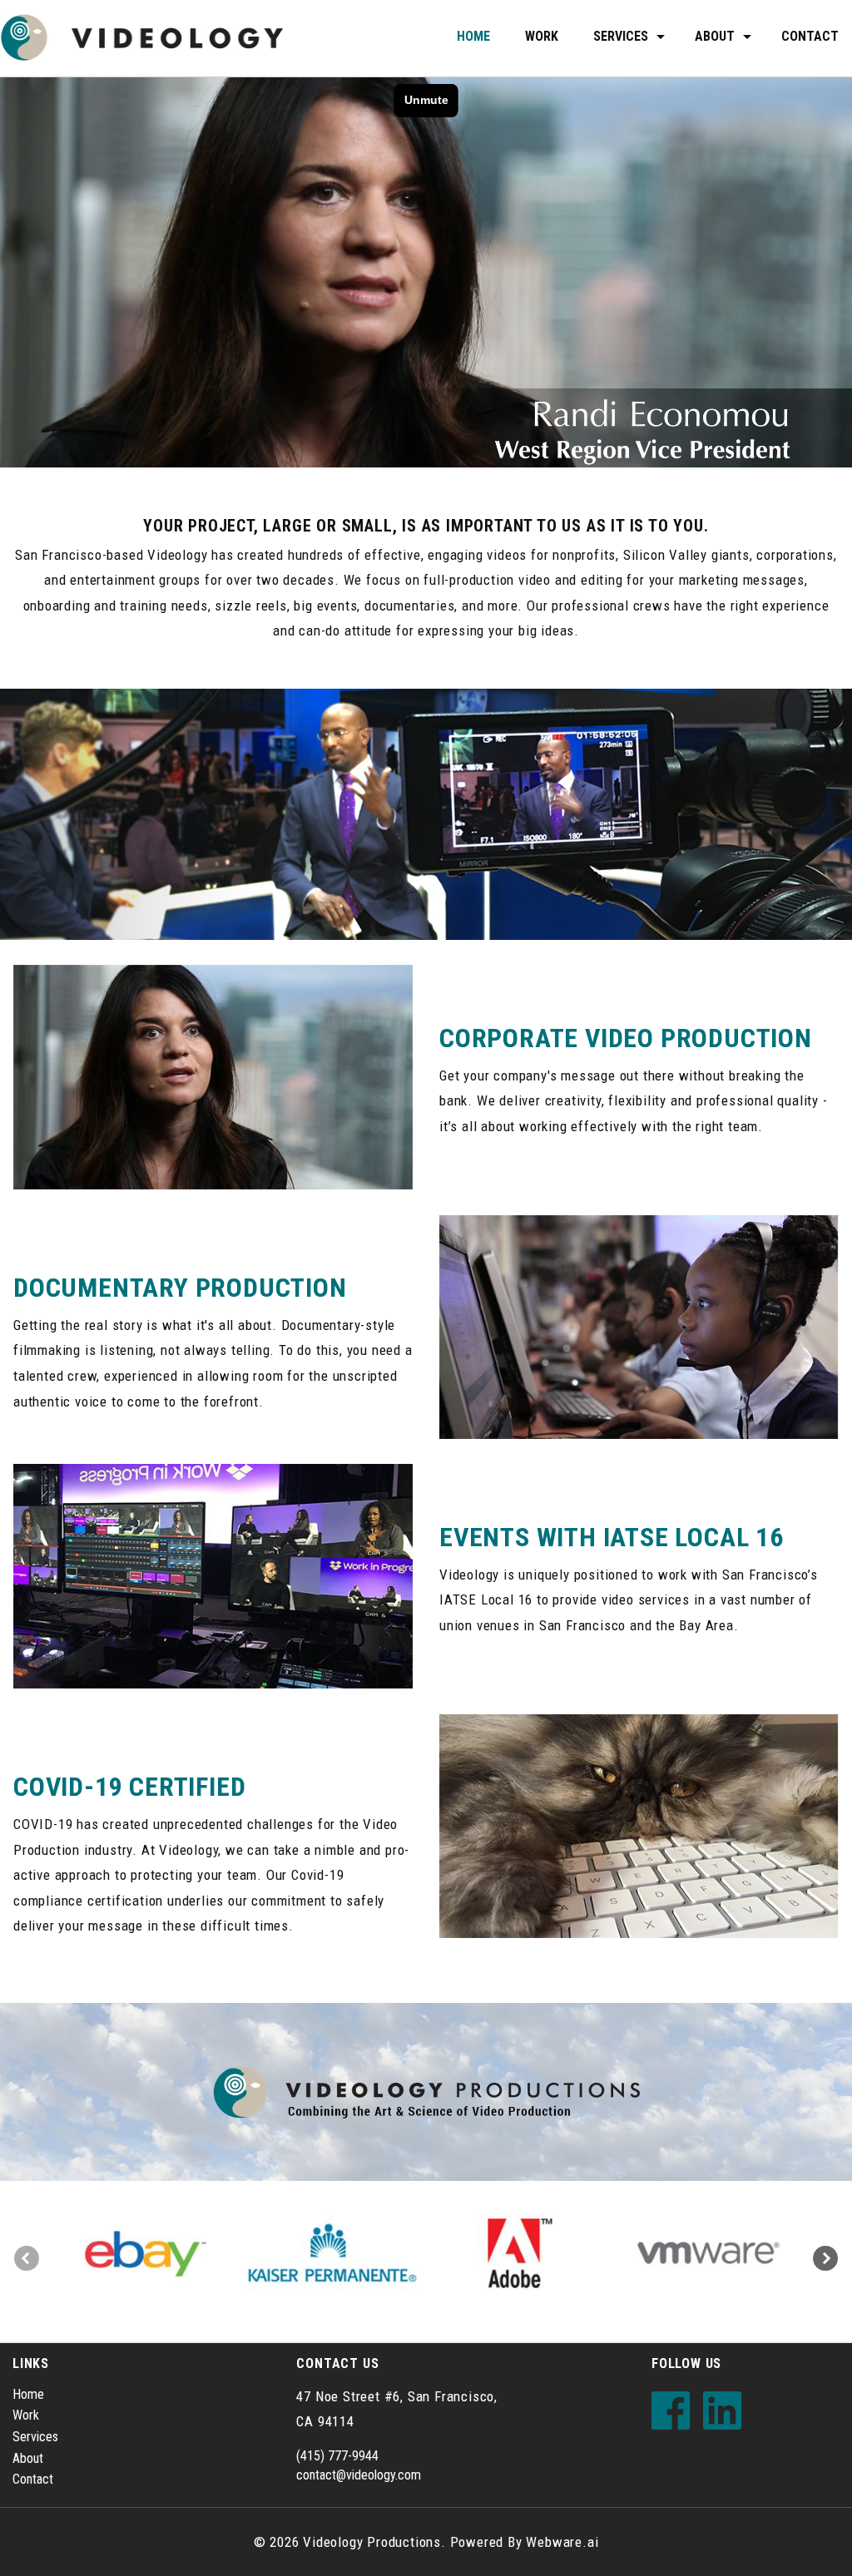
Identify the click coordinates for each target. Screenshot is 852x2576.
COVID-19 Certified (129, 1787)
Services (621, 36)
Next (825, 2258)
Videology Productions (372, 2542)
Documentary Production (180, 1288)
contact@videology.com (359, 2475)
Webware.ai (562, 2542)
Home (473, 36)
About (28, 2458)
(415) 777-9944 (337, 2456)
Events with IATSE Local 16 (612, 1537)
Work (542, 36)
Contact (810, 36)
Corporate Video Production (626, 1038)
